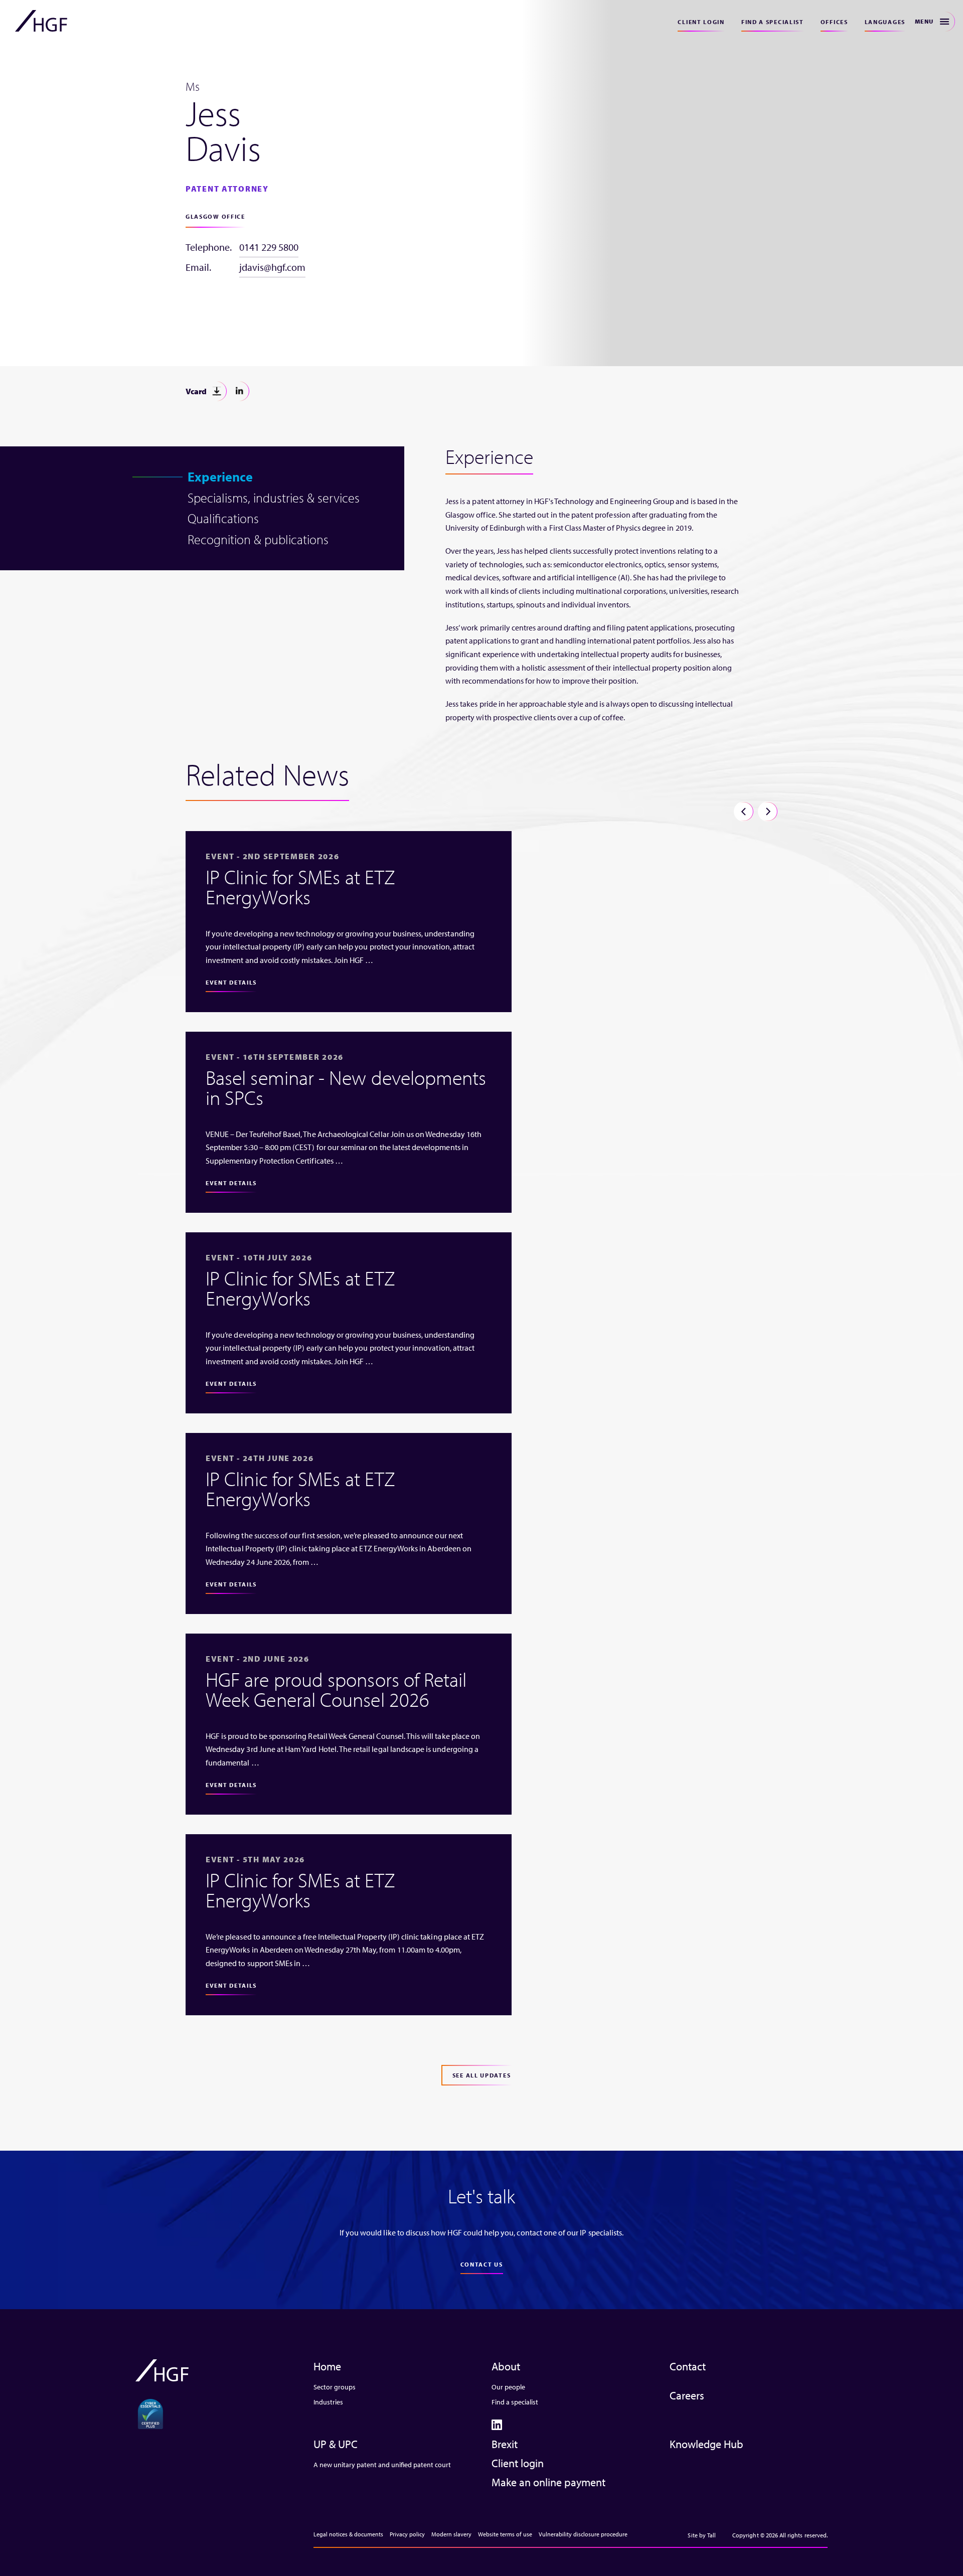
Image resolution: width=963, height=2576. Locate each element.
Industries (328, 2402)
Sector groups (335, 2387)
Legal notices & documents (348, 2534)
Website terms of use (505, 2534)
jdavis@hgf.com (272, 267)
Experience (220, 477)
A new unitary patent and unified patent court (382, 2465)
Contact (688, 2366)
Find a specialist (773, 22)
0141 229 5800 (269, 247)
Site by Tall (702, 2535)
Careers (687, 2395)
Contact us (482, 2264)
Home (327, 2366)
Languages (885, 22)
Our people (508, 2387)
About (506, 2366)
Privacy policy (407, 2534)
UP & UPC (336, 2444)
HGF (41, 21)
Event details (231, 982)
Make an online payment (548, 2482)
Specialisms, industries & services (274, 498)
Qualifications (223, 518)
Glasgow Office (215, 216)
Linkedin (239, 391)
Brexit (505, 2444)
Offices (834, 22)
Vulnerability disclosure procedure (583, 2534)
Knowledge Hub (706, 2444)
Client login (701, 22)
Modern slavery (451, 2534)
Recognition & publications (258, 539)
